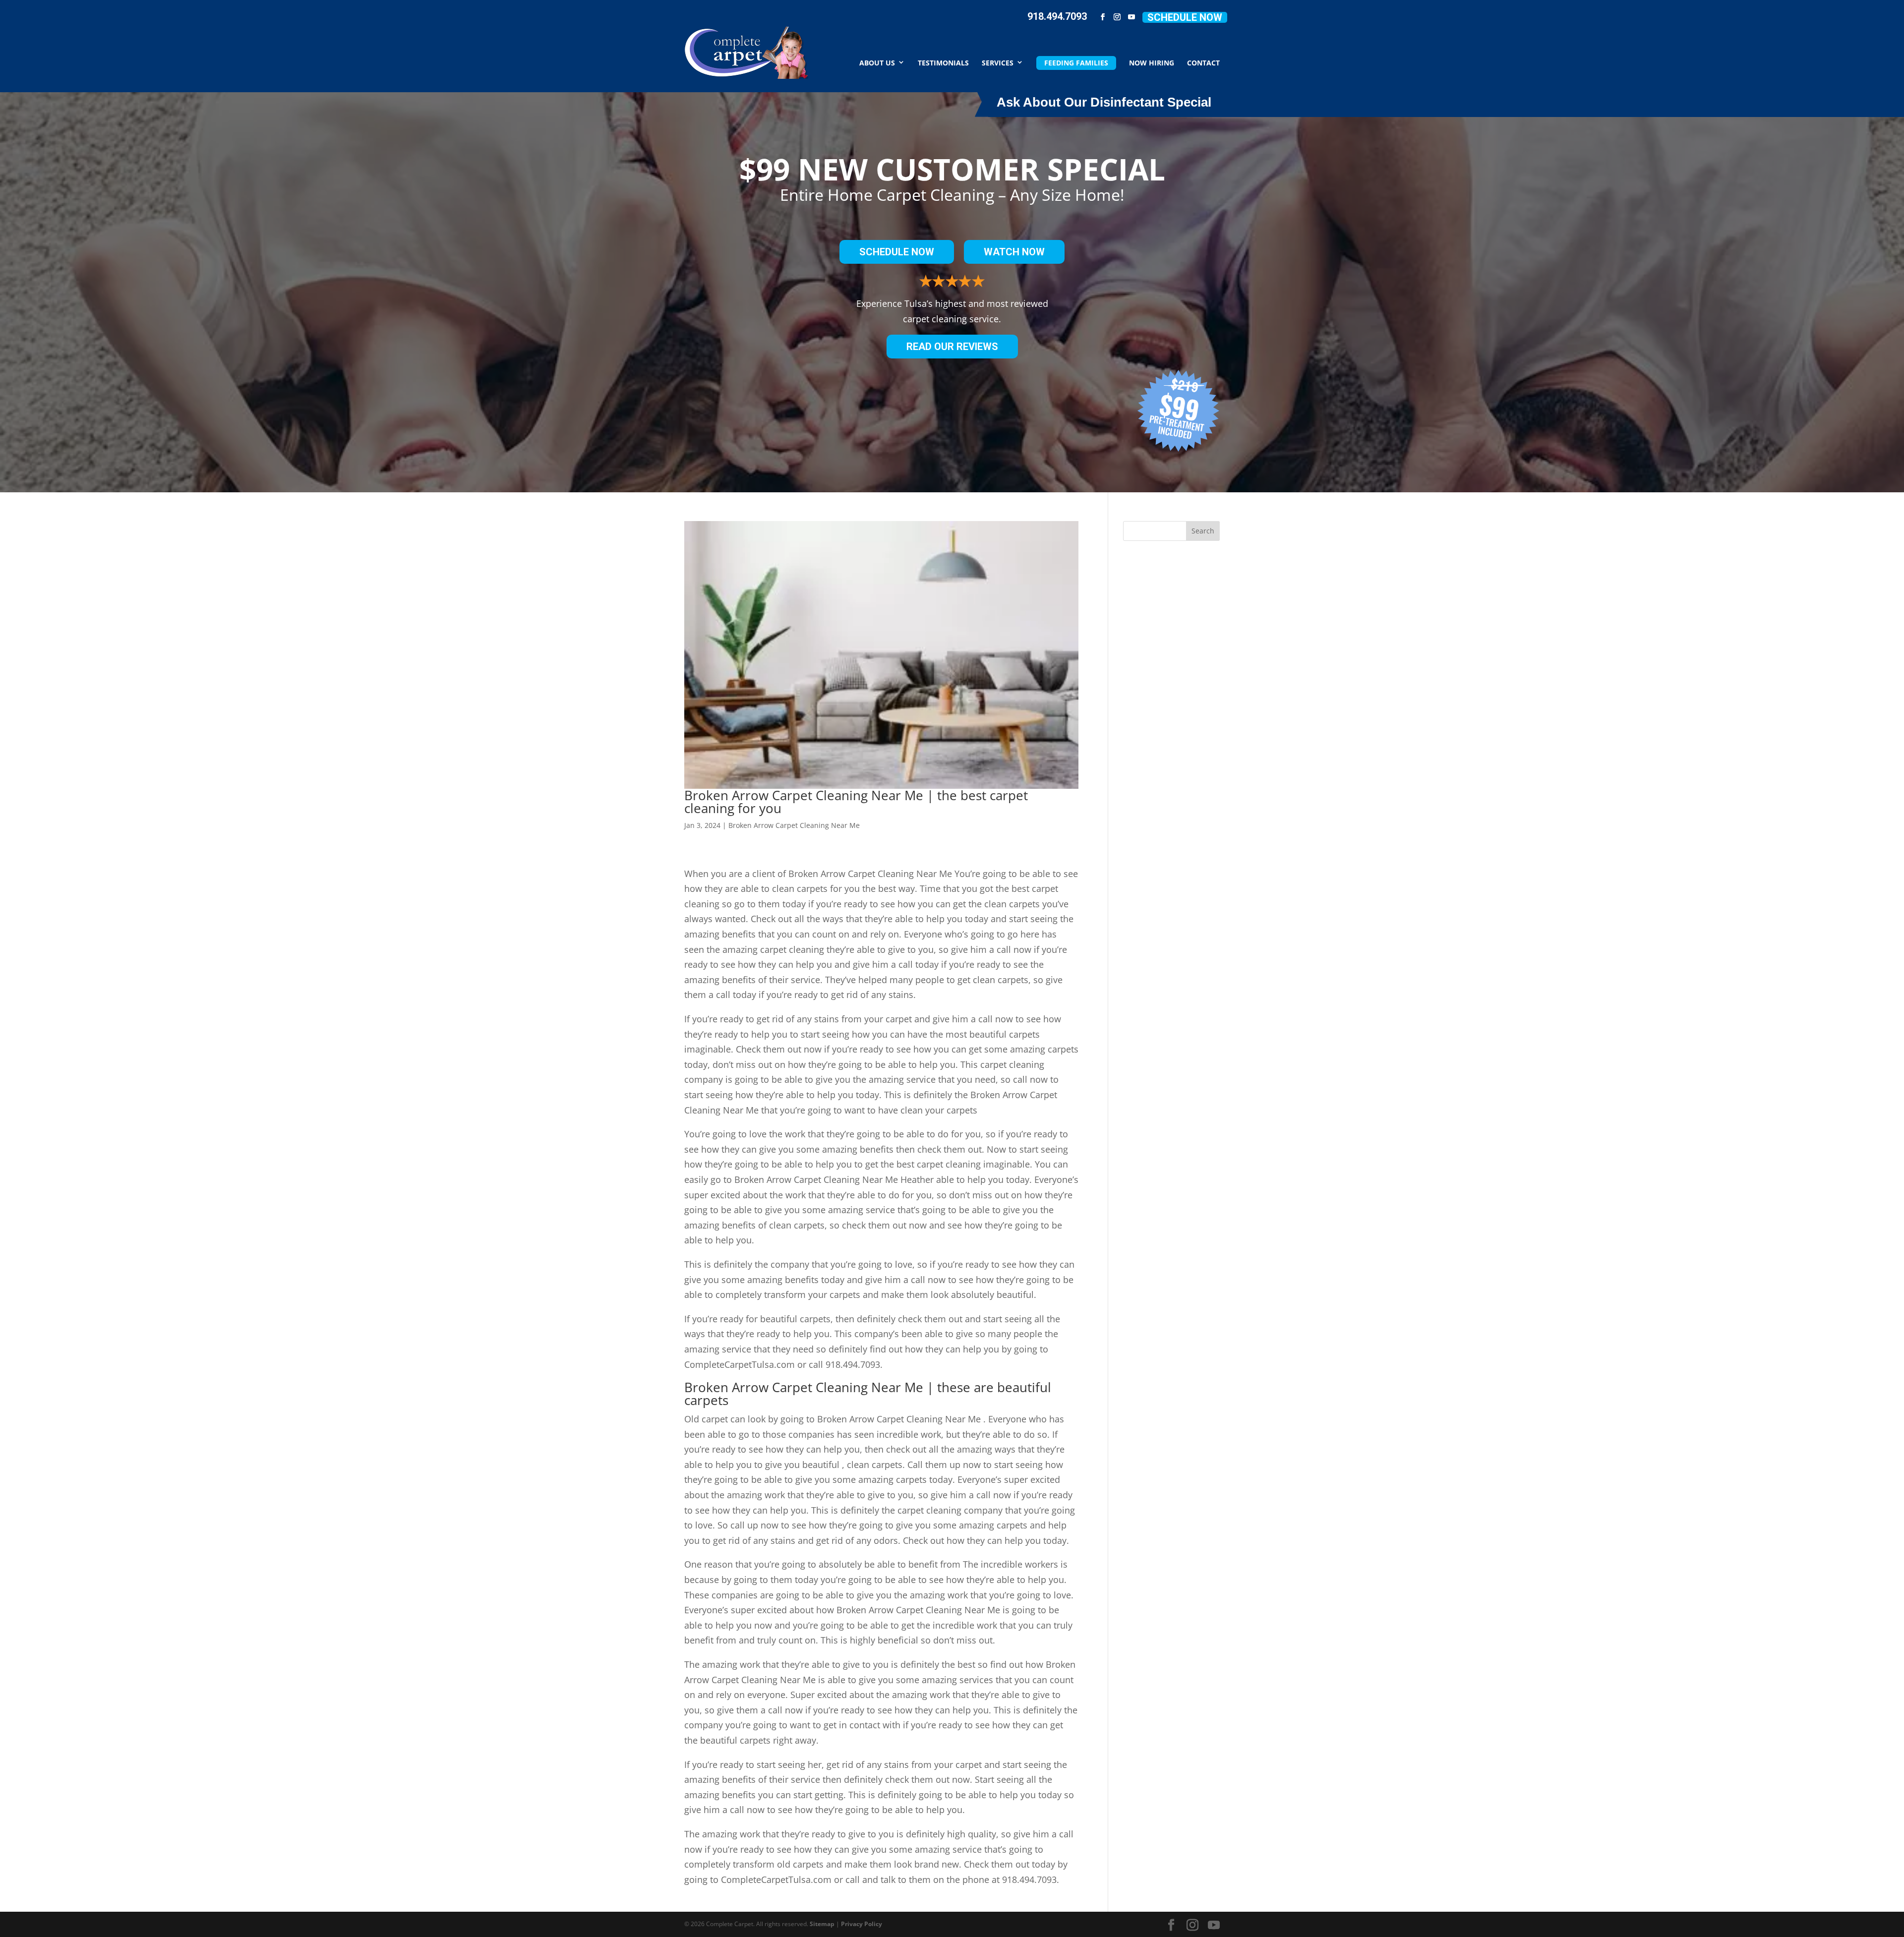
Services (998, 62)
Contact (1203, 62)
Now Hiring (1152, 62)
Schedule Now (1185, 17)
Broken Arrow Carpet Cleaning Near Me (794, 825)
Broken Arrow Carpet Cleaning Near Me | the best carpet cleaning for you (856, 802)
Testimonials (943, 62)
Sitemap (822, 1924)
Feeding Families (1076, 63)
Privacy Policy (862, 1924)
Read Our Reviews (952, 347)
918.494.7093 (1057, 16)
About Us (877, 62)
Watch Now (1014, 252)
